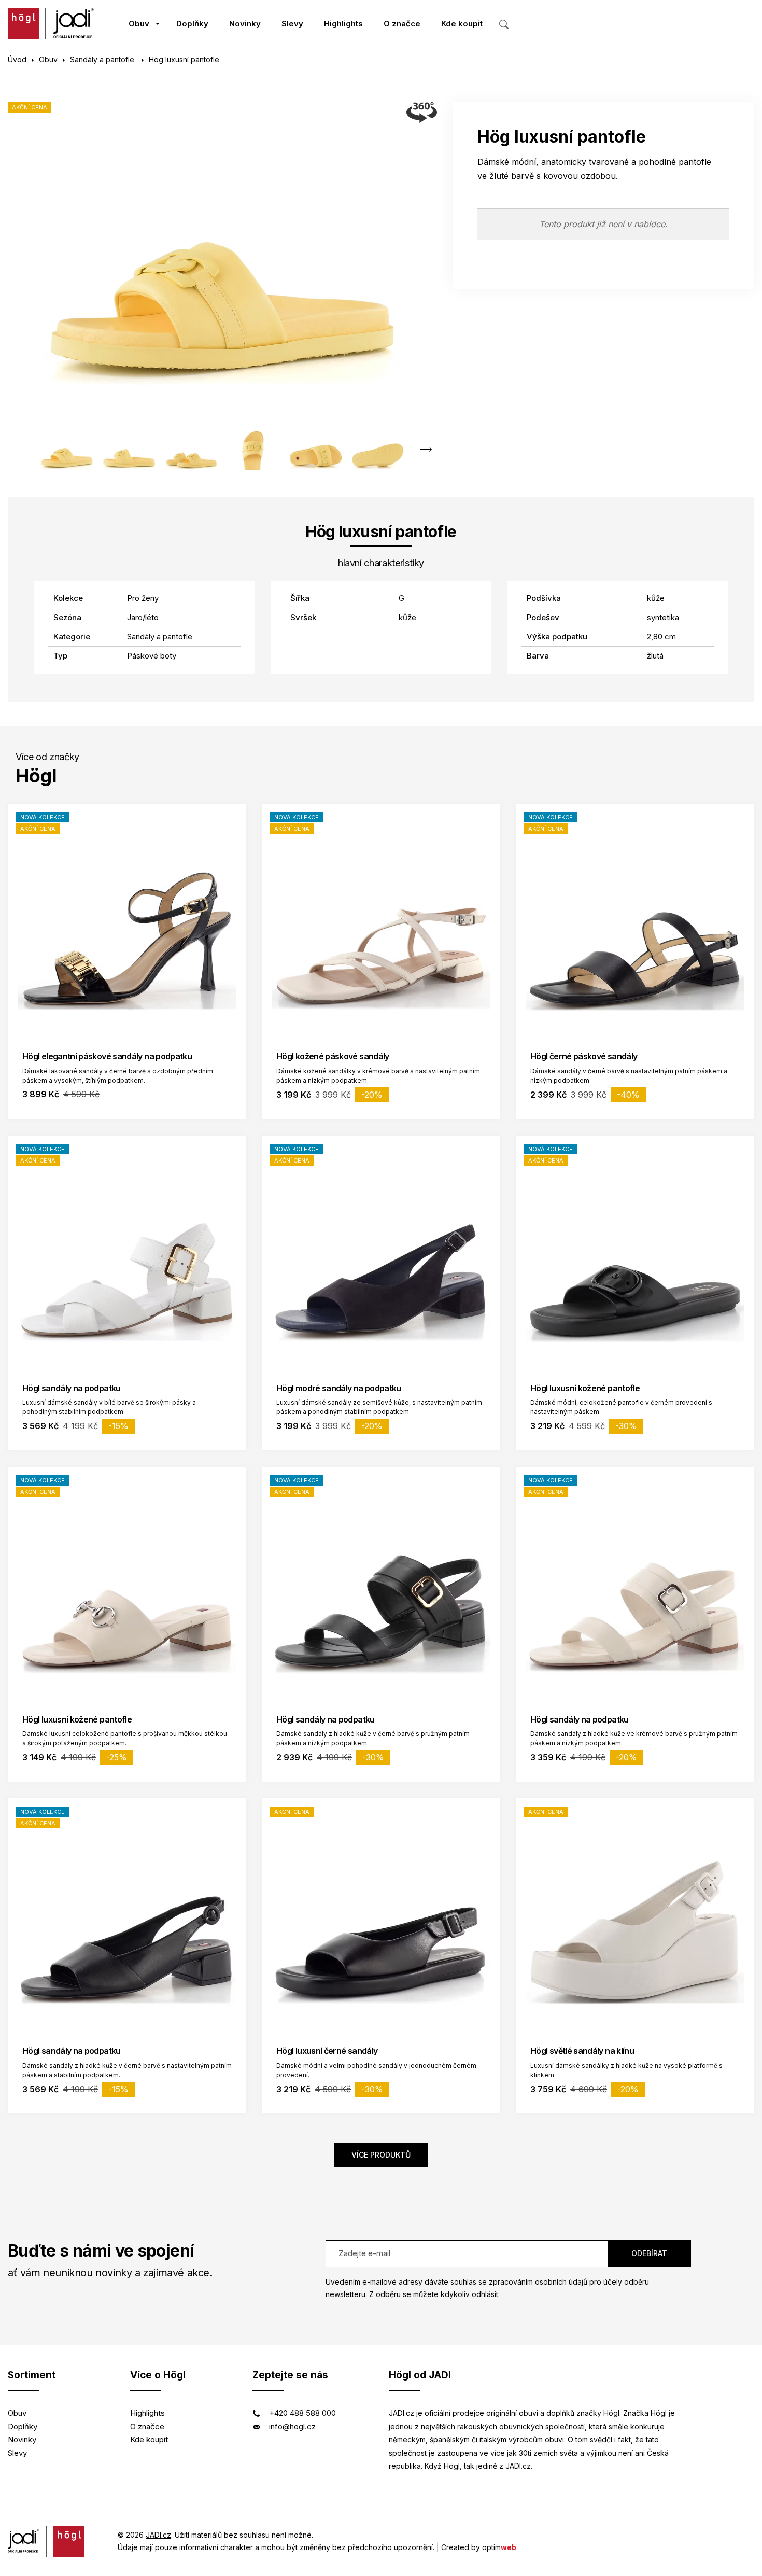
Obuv (139, 24)
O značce (402, 24)
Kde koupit (462, 24)
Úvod (17, 59)
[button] (426, 450)
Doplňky (192, 24)
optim (499, 2547)
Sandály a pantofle (103, 59)
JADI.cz (158, 2535)
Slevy (292, 24)
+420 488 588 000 (302, 2413)
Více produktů (381, 2155)
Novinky (245, 24)
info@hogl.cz (292, 2426)
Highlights (343, 24)
